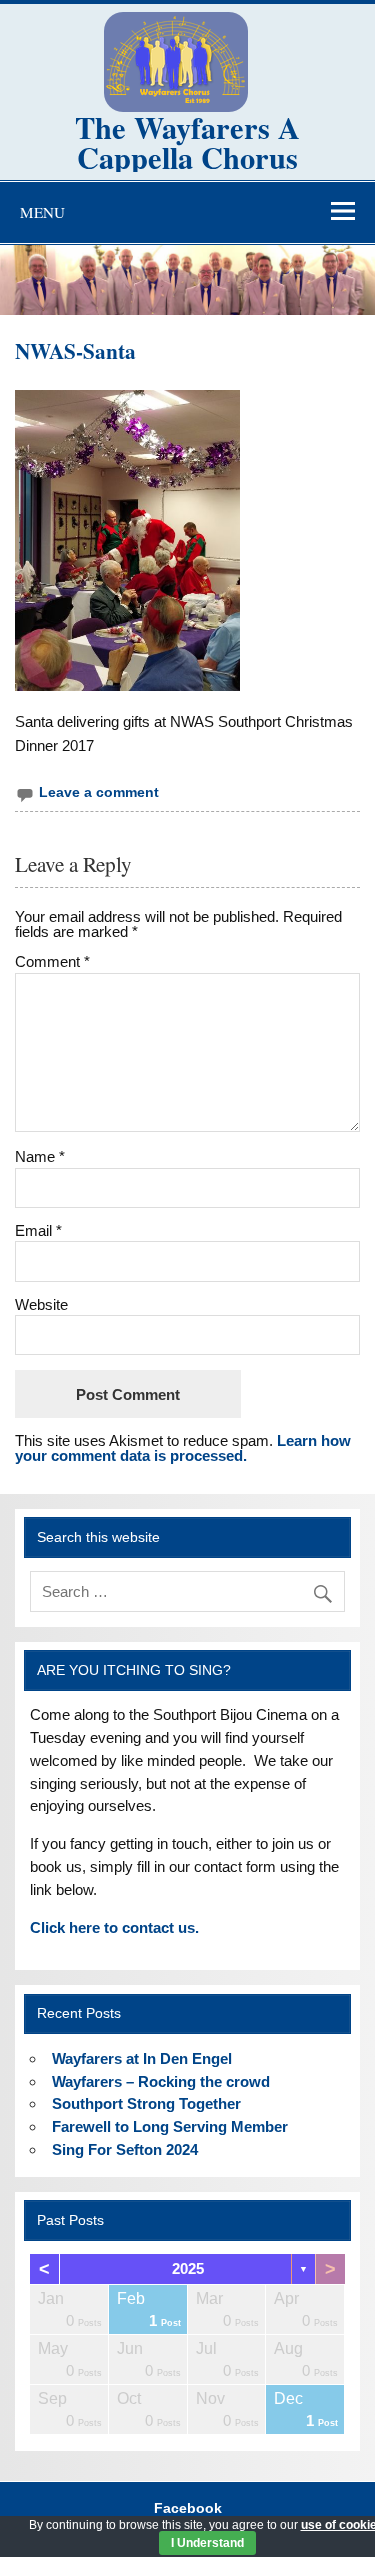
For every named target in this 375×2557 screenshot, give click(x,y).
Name (40, 1156)
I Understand (207, 2543)
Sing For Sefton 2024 (125, 2149)
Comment (52, 961)
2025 (188, 2268)
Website (41, 1304)
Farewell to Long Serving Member (170, 2126)
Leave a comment (99, 792)
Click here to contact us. (114, 1927)
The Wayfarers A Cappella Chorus (187, 142)
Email (38, 1230)
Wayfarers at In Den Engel (142, 2058)
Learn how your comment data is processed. (183, 1448)
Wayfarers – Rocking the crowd (161, 2081)
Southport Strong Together (146, 2103)
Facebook (188, 2509)
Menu (42, 212)
